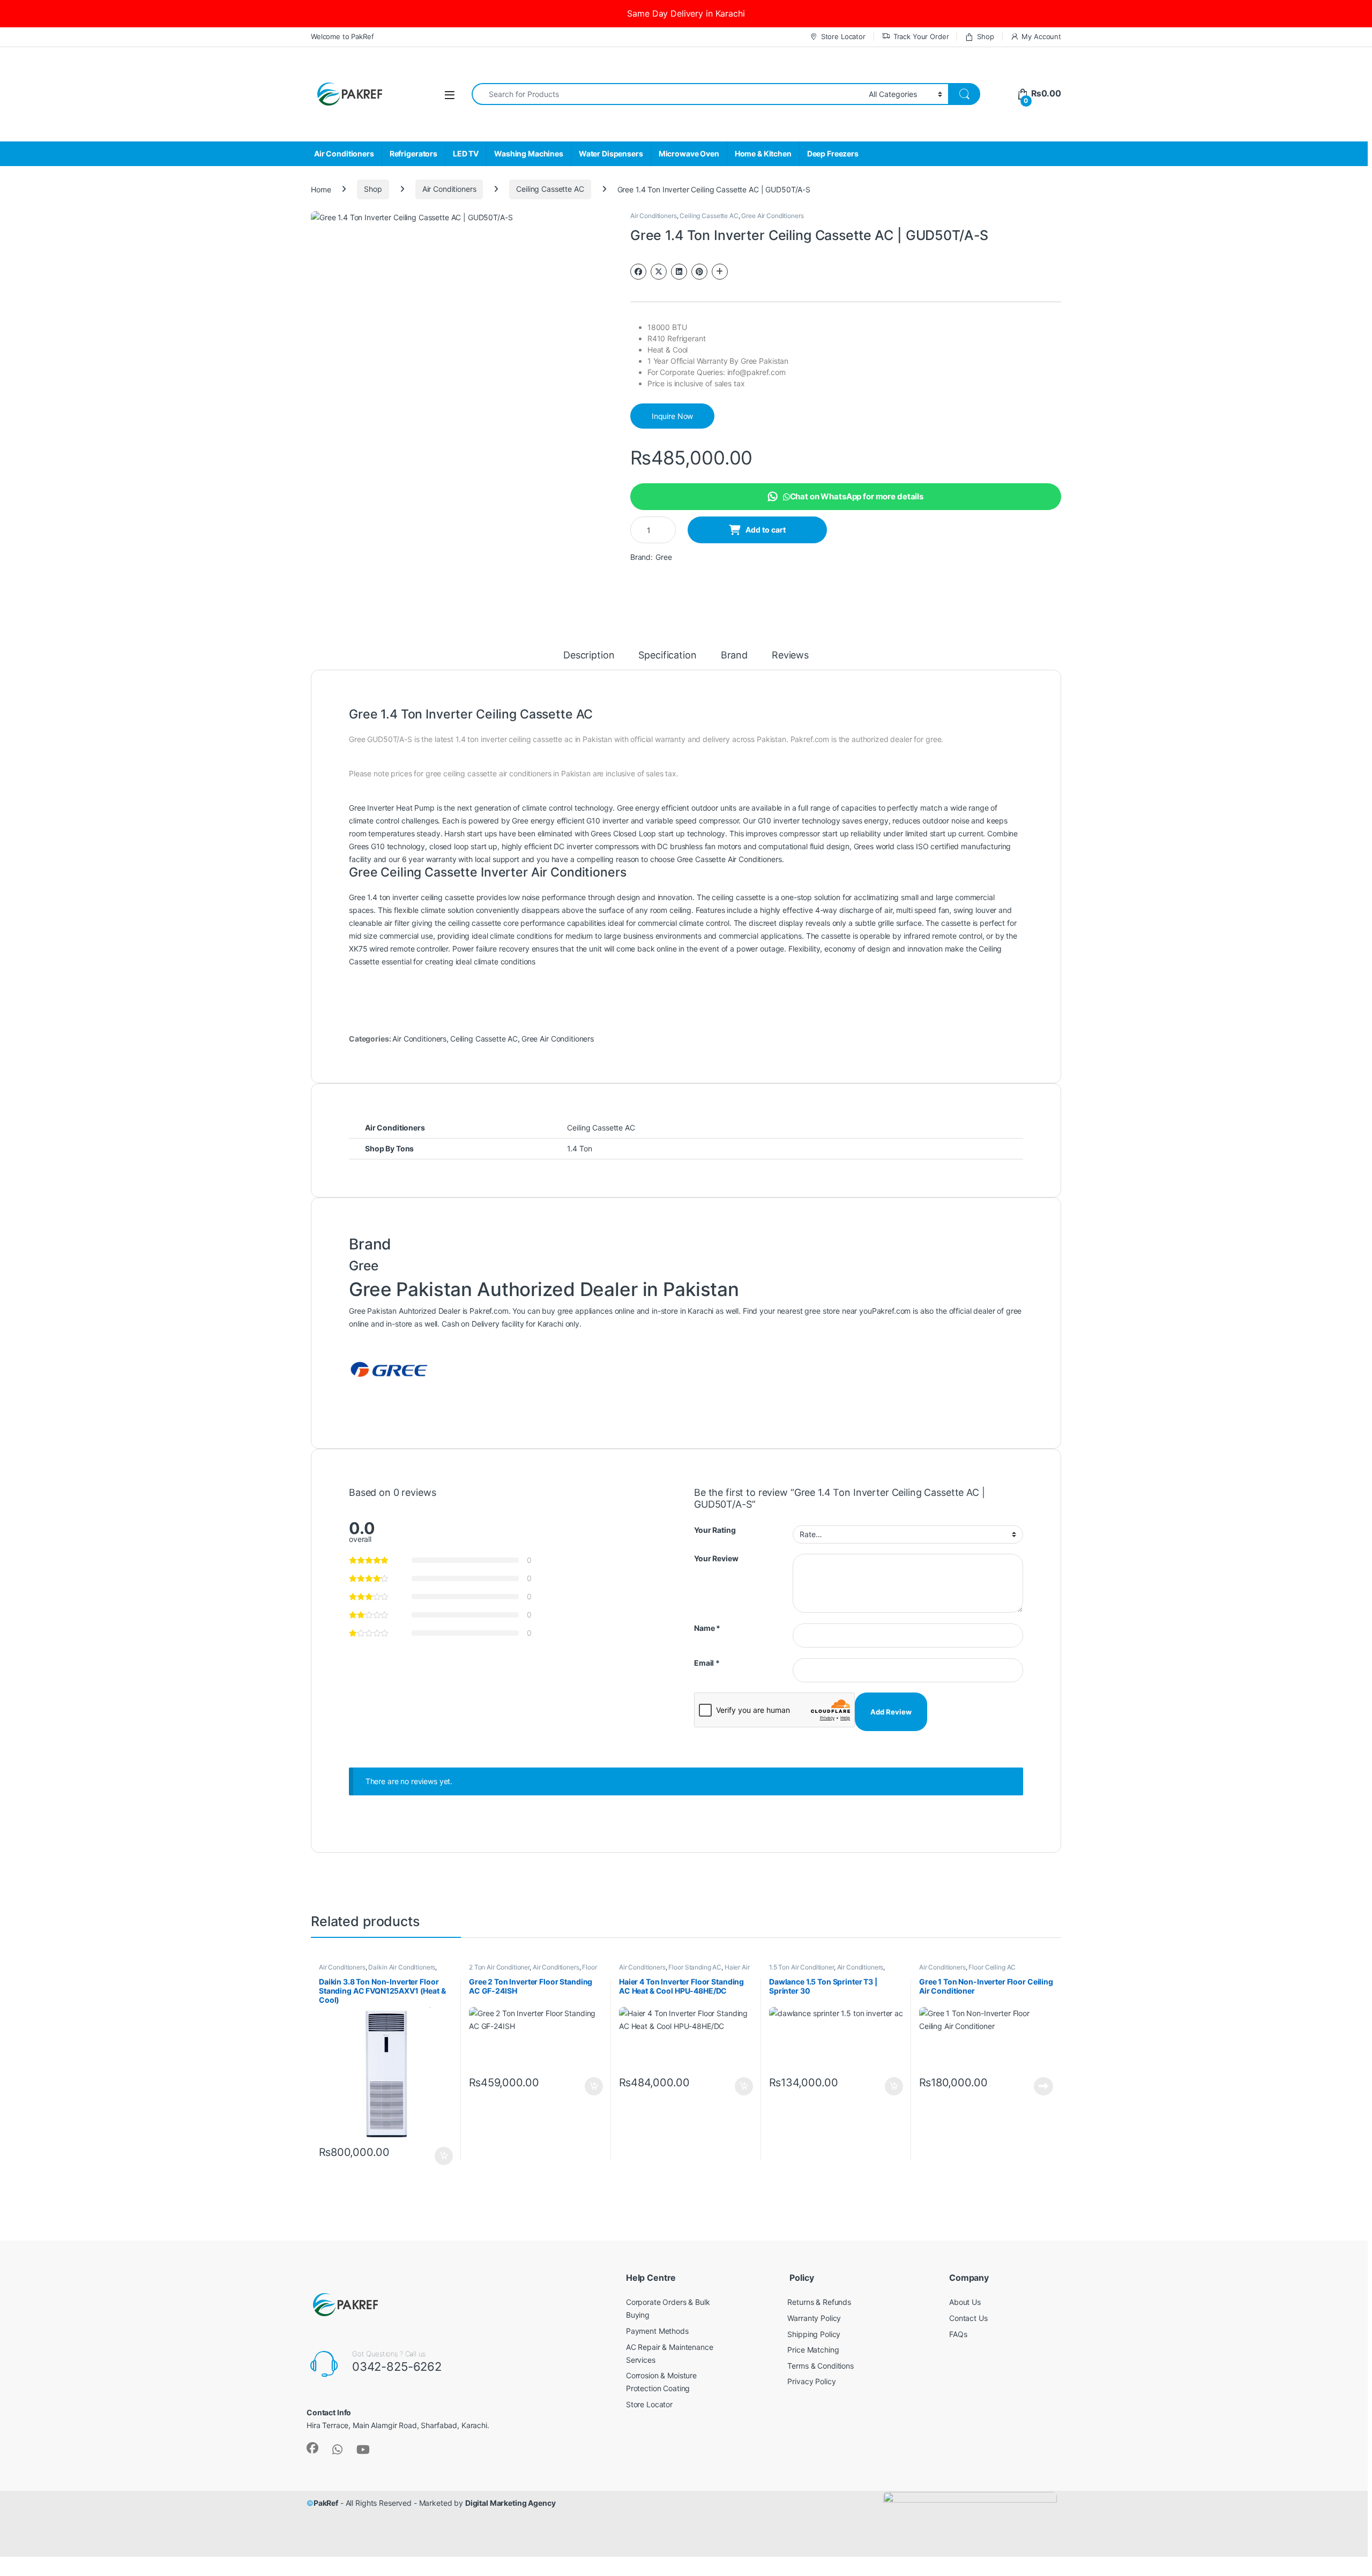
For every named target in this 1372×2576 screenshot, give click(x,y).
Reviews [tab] (790, 656)
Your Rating (715, 1530)
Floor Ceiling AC (992, 1967)
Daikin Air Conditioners (402, 1967)
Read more (1043, 2086)
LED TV (466, 153)
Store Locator (843, 36)
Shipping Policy (814, 2334)
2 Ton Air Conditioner (499, 1967)
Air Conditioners (344, 153)
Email (707, 1663)
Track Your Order (921, 36)
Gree (663, 557)
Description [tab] (589, 656)
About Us (965, 2302)
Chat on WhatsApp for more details (857, 496)
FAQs (958, 2334)
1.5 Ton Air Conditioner (801, 1967)
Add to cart (766, 530)
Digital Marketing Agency (510, 2503)
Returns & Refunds (819, 2302)
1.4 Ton (579, 1148)
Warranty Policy (814, 2318)
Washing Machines (529, 153)
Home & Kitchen (763, 153)
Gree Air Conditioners (772, 216)
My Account (1041, 36)
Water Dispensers (611, 153)
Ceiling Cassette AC (550, 189)
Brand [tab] (734, 656)
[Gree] (389, 1370)
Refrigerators (413, 153)
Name (707, 1628)
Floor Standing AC (695, 1967)
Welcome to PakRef (342, 36)
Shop (985, 36)
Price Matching (813, 2350)
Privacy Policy (811, 2381)
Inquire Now (672, 416)
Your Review (716, 1558)
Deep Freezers (833, 153)
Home (321, 189)
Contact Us (968, 2318)
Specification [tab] (667, 656)
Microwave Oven (689, 153)
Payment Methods (657, 2331)
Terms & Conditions (820, 2366)
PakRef (326, 2503)
